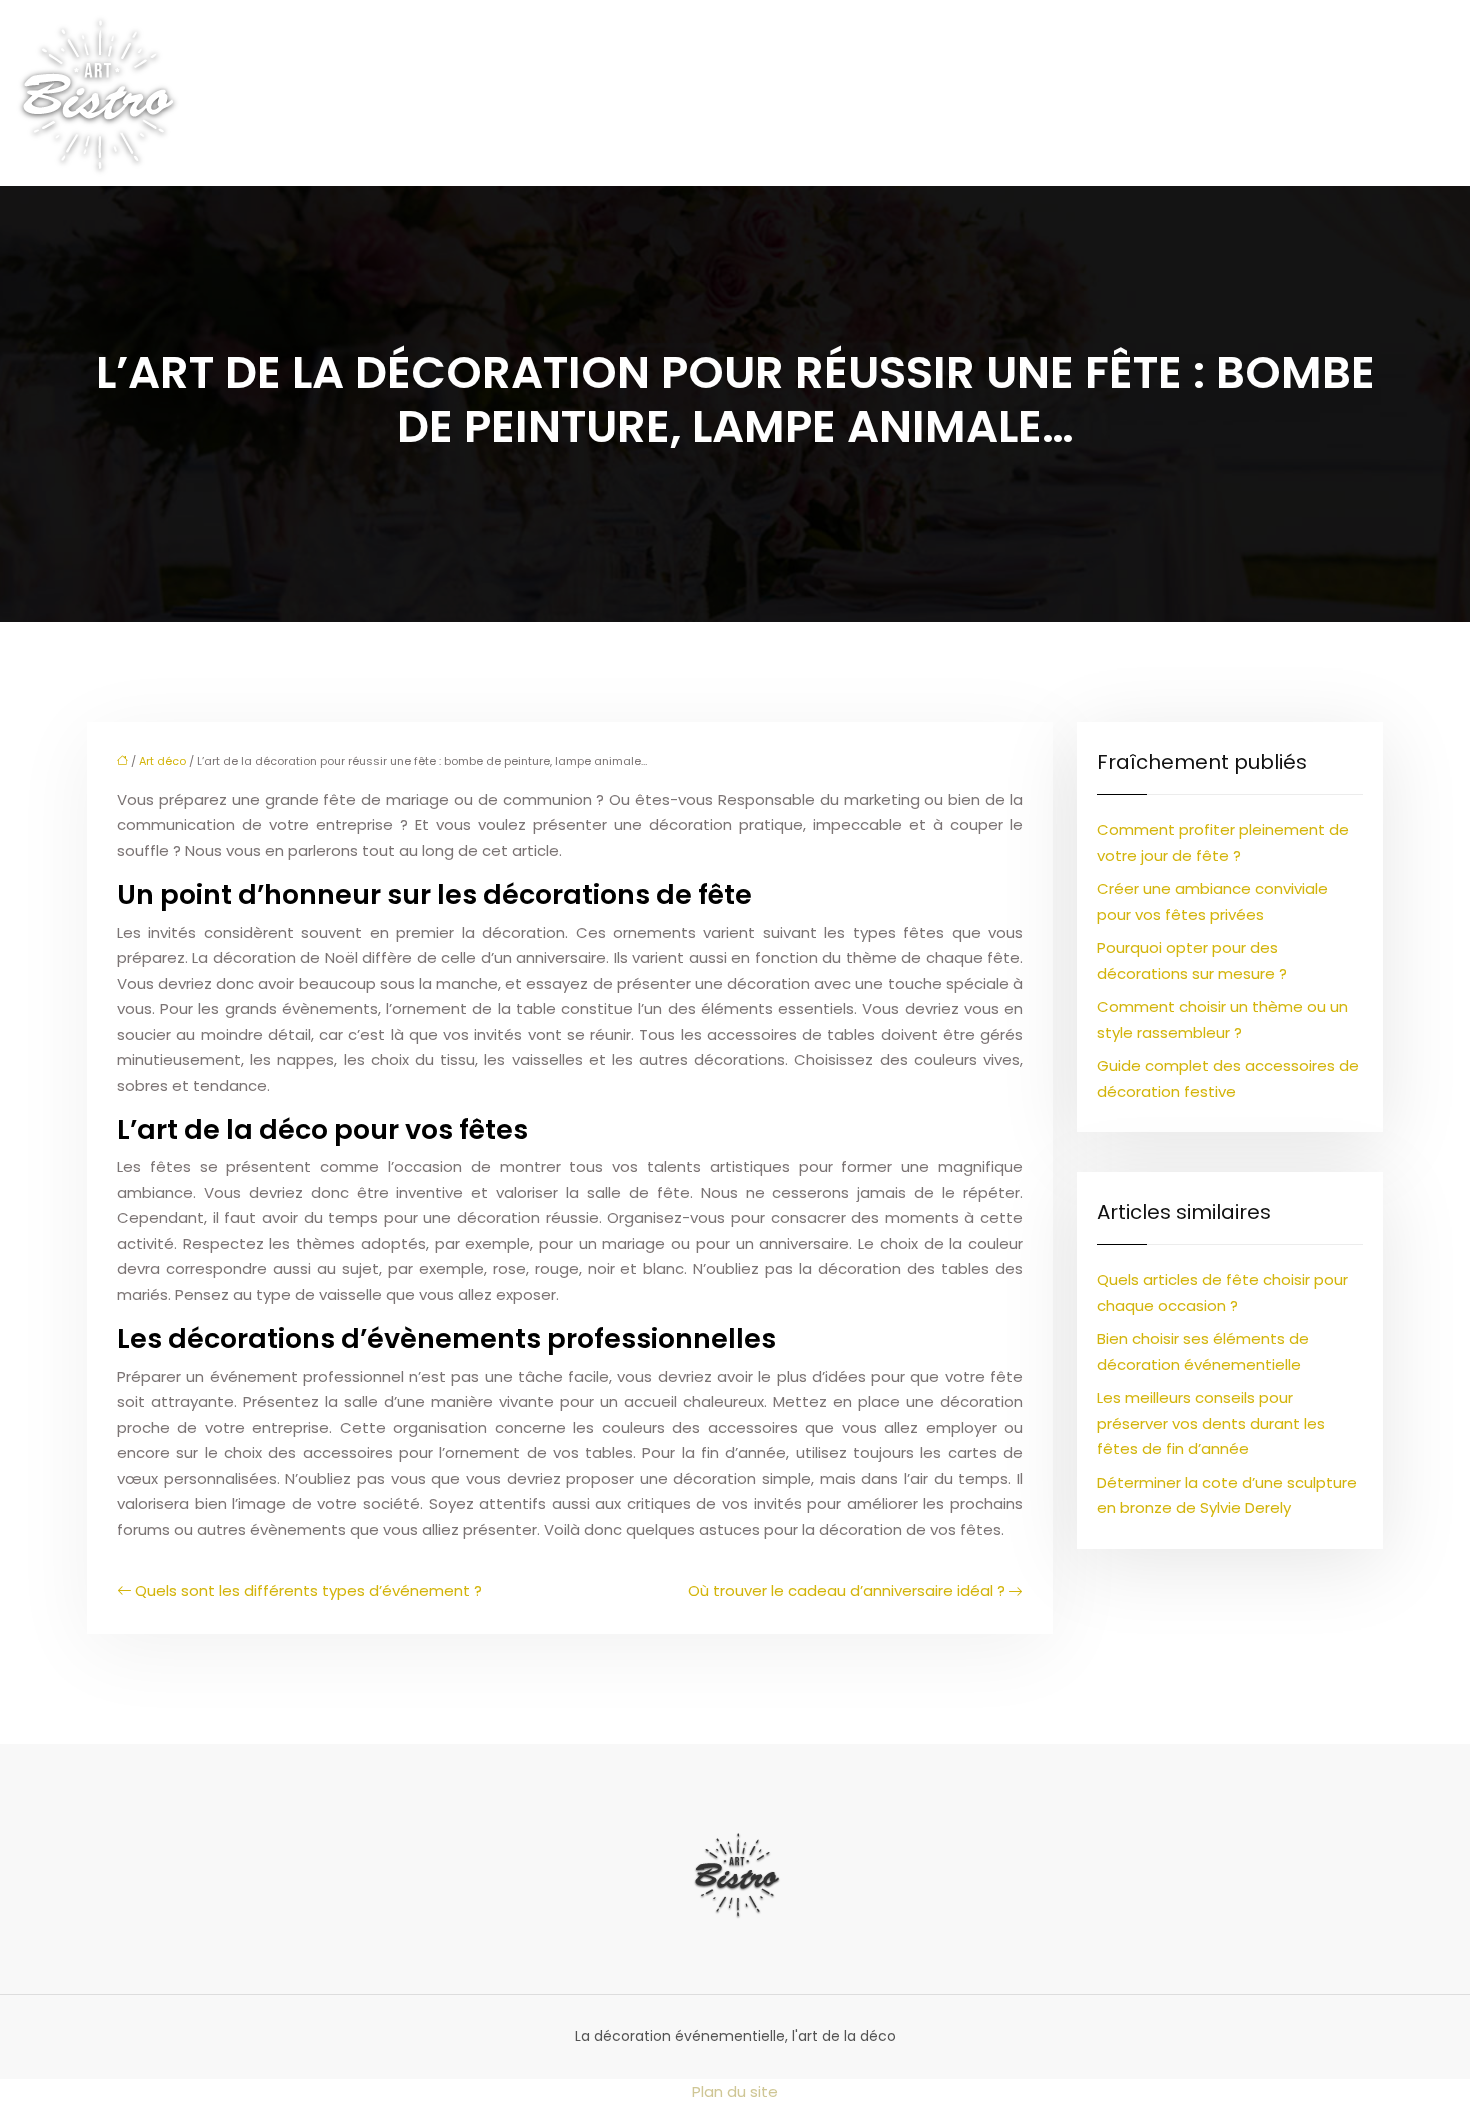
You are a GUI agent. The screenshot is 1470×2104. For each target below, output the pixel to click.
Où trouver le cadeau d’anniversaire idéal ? (846, 1590)
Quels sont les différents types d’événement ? (308, 1590)
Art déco (302, 93)
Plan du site (735, 2091)
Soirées (1417, 93)
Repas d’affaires (1010, 93)
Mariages (561, 93)
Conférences (1163, 93)
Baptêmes (673, 93)
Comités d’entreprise (829, 93)
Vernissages (1301, 93)
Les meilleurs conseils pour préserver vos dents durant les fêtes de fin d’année (1211, 1423)
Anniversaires (432, 93)
